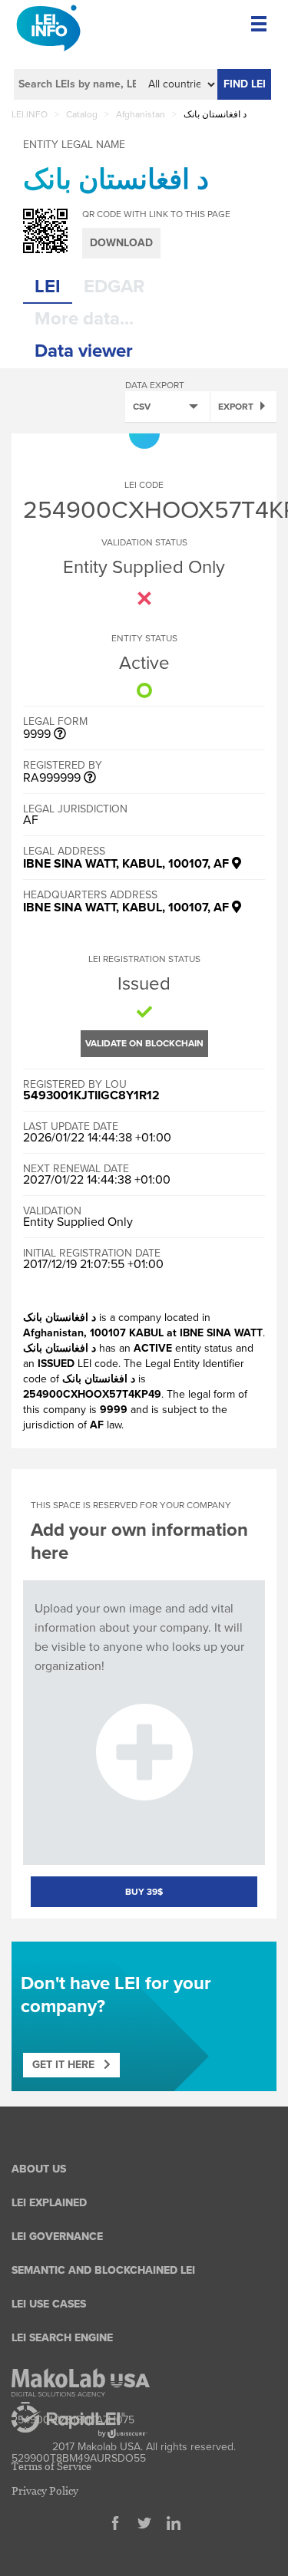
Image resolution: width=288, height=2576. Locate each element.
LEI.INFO (30, 114)
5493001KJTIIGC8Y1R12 (91, 1095)
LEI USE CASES (49, 2304)
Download (121, 243)
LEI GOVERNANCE (57, 2237)
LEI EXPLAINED (49, 2203)
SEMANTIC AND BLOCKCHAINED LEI (103, 2270)
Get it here (68, 2065)
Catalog (82, 114)
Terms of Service (51, 2466)
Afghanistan (141, 114)
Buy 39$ (144, 1892)
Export (236, 407)
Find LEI (245, 84)
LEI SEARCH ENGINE (62, 2338)
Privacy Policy (45, 2490)
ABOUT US (39, 2169)
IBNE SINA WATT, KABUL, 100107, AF (127, 864)
